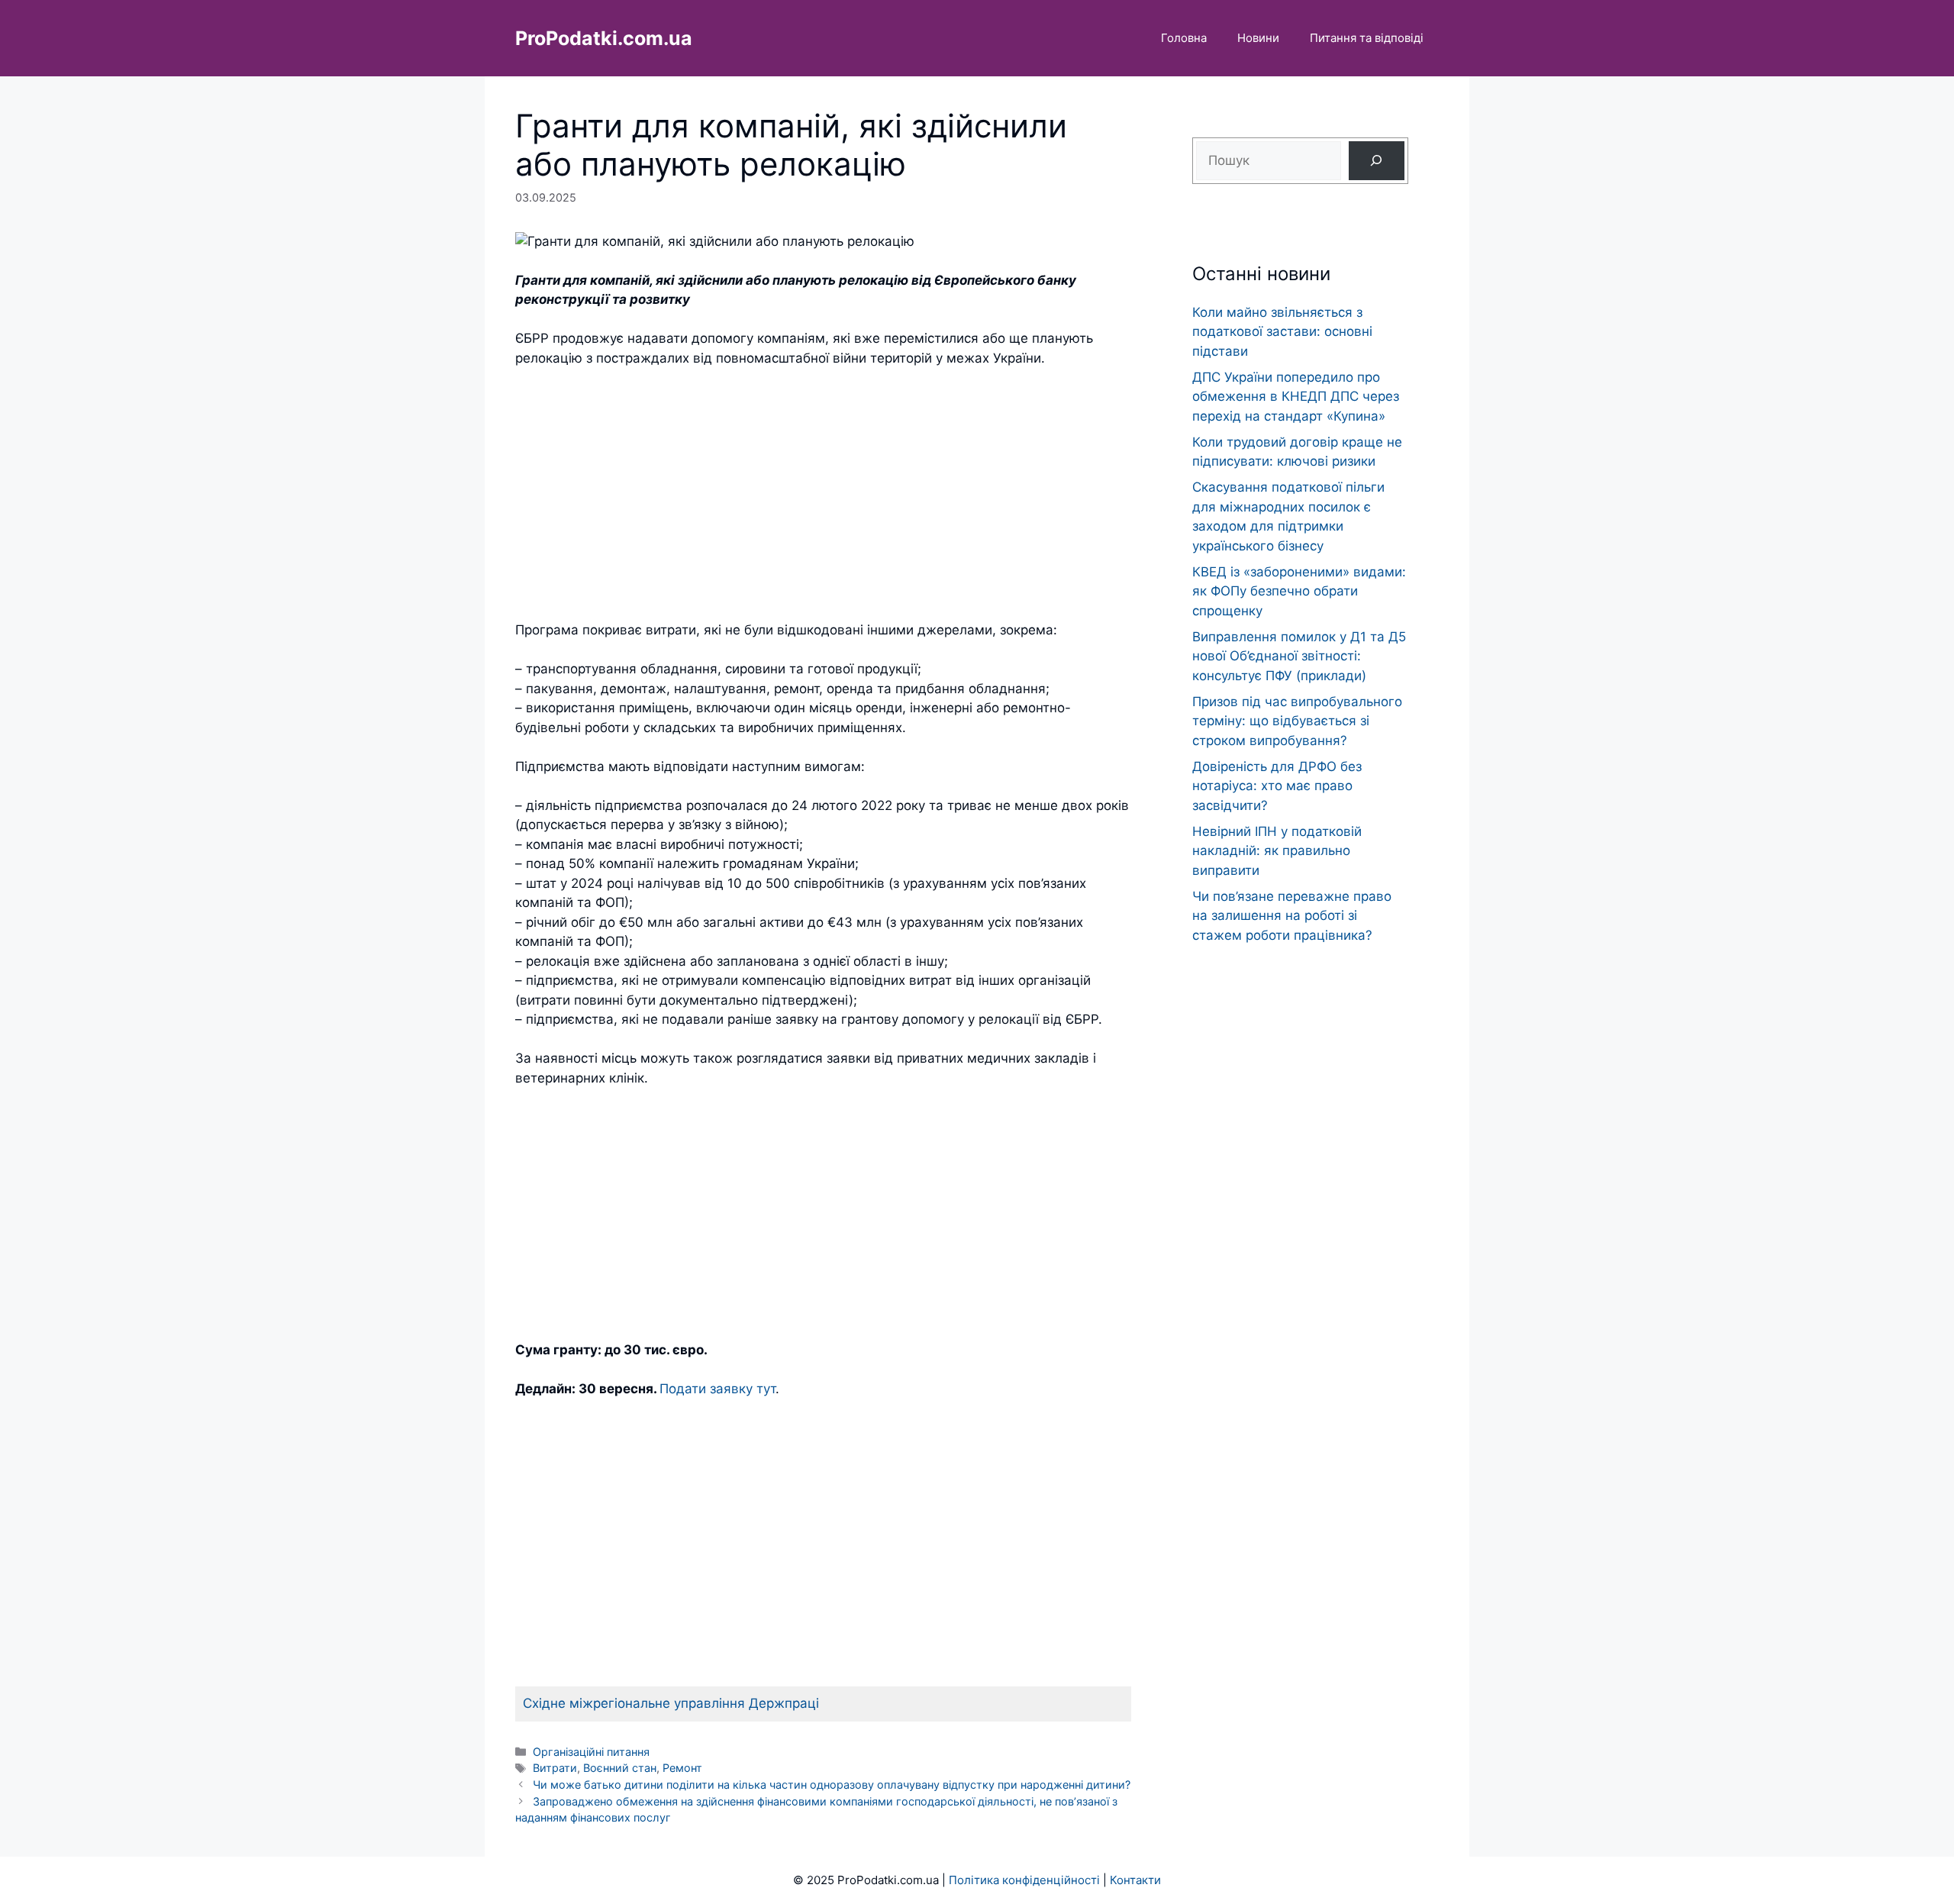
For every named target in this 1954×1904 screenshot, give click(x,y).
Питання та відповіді (1367, 38)
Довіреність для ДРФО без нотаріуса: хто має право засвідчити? (1277, 786)
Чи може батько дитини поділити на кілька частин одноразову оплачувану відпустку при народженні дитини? (832, 1785)
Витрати (555, 1768)
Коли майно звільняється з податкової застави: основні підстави (1282, 332)
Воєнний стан (620, 1768)
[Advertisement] (823, 495)
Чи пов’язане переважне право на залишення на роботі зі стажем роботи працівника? (1292, 916)
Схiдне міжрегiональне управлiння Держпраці (671, 1703)
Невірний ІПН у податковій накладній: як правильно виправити (1277, 851)
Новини (1258, 38)
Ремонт (682, 1768)
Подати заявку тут (717, 1389)
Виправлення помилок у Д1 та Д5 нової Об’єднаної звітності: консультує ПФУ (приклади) (1299, 656)
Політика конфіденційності (1024, 1880)
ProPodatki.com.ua (604, 38)
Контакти (1135, 1880)
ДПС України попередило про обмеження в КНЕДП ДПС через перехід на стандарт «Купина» (1296, 397)
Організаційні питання (591, 1752)
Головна (1184, 38)
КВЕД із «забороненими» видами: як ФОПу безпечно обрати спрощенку (1299, 591)
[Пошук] (1377, 161)
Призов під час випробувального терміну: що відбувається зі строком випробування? (1297, 721)
